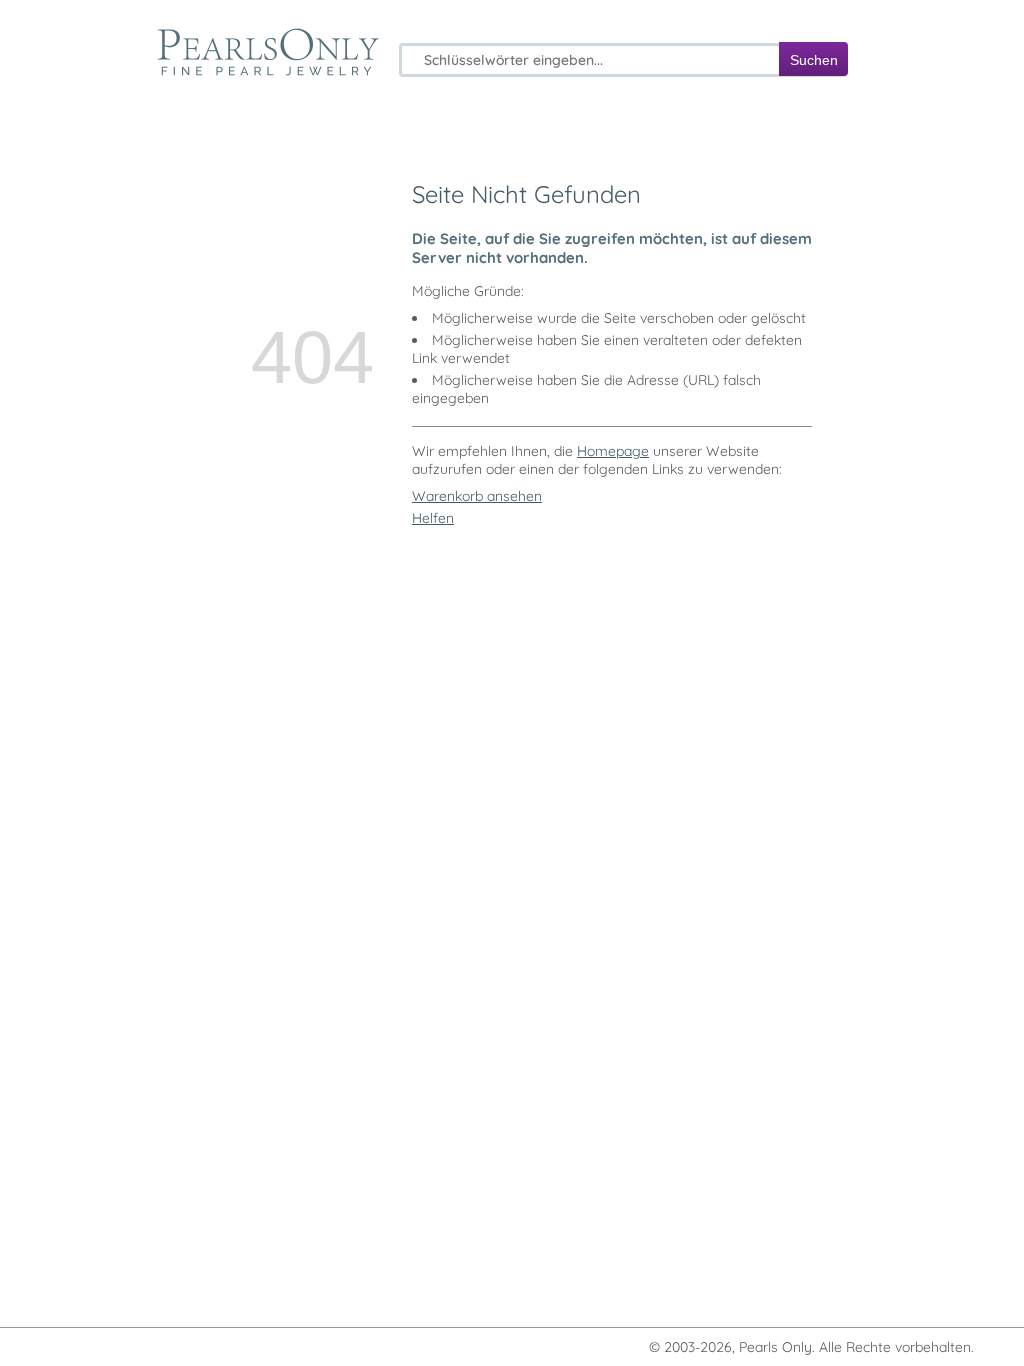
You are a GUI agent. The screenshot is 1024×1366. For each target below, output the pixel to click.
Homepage (613, 451)
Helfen (433, 518)
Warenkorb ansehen (477, 496)
